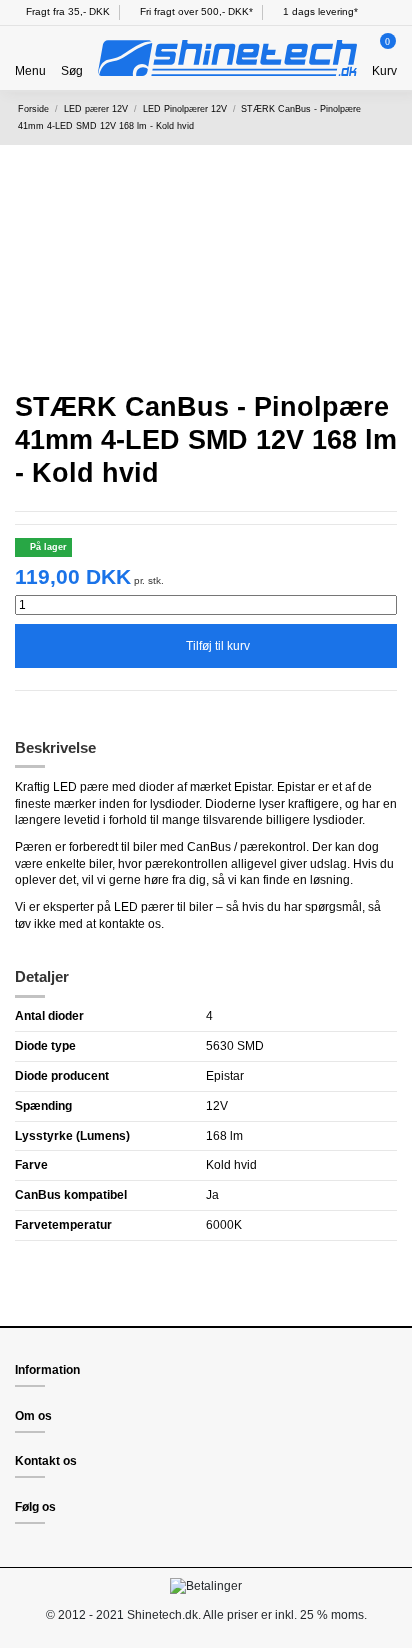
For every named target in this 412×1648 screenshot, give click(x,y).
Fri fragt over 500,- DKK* (195, 11)
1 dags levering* (319, 11)
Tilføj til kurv (218, 646)
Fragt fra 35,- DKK (66, 11)
